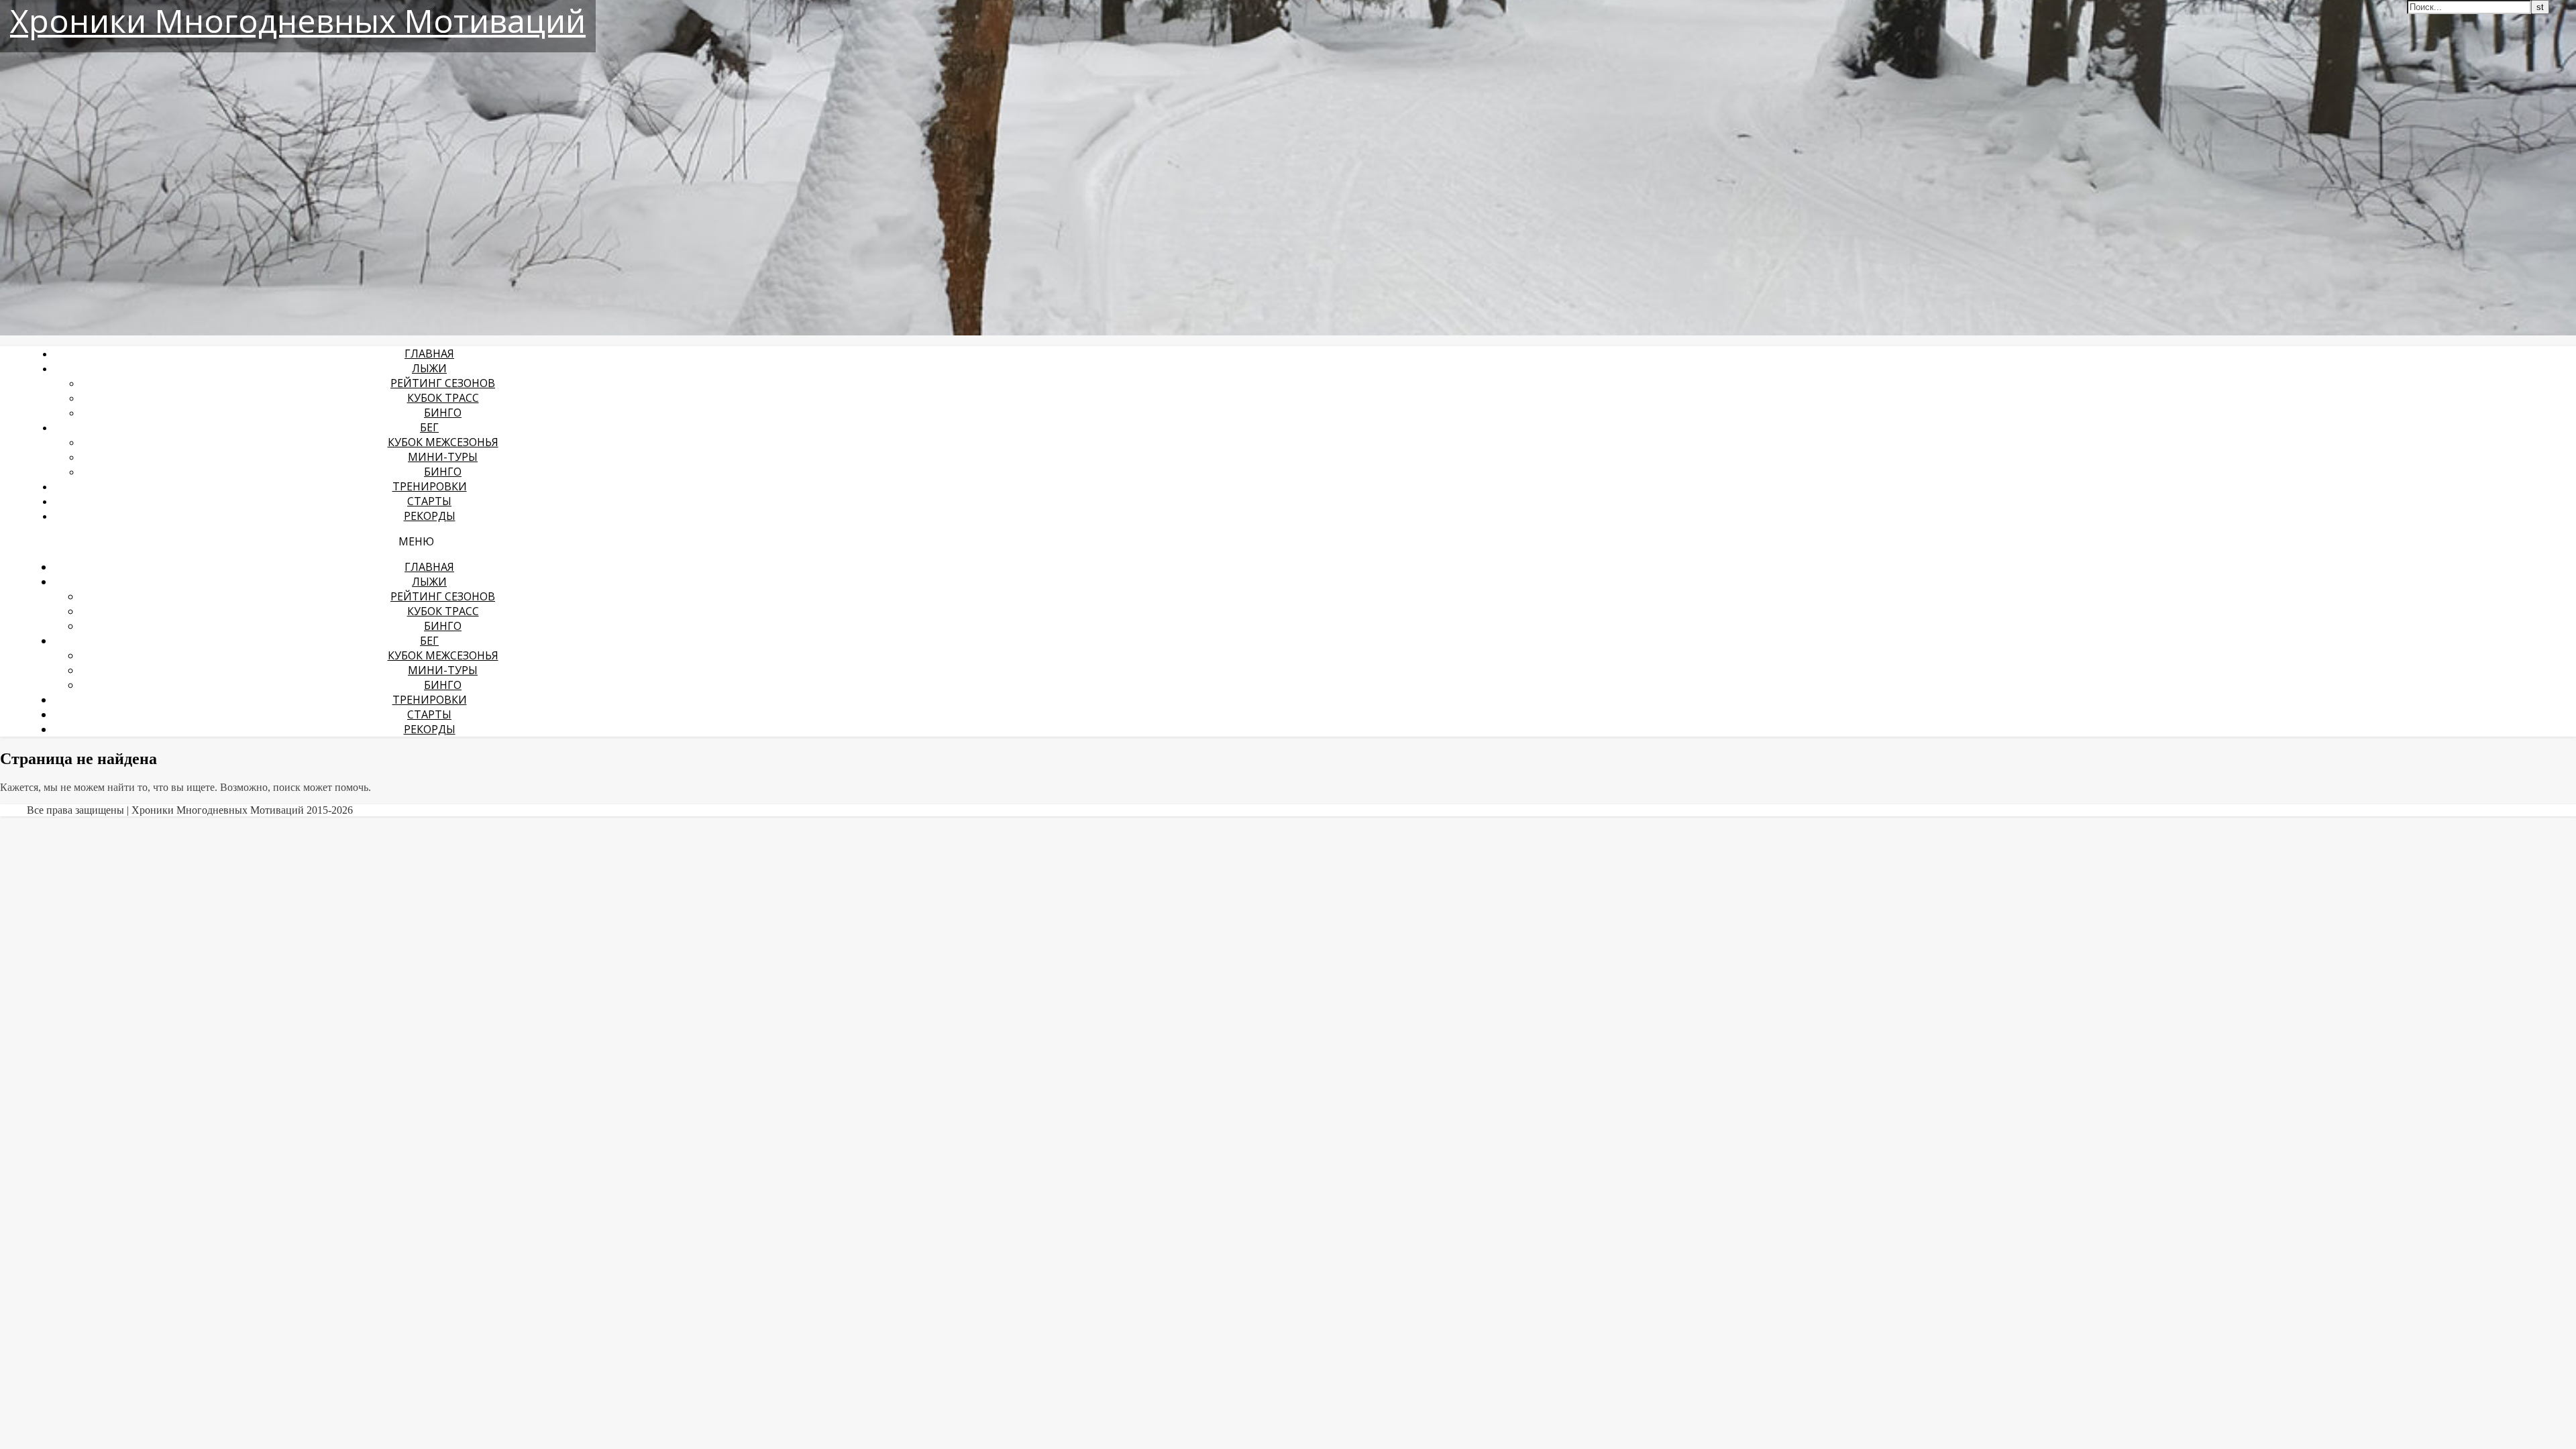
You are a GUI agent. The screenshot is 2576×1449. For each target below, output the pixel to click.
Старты (429, 501)
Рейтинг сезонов (443, 383)
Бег (429, 427)
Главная (429, 354)
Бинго (443, 413)
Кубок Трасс (443, 398)
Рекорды (430, 516)
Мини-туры (443, 457)
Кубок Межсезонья (443, 442)
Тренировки (430, 486)
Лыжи (429, 368)
